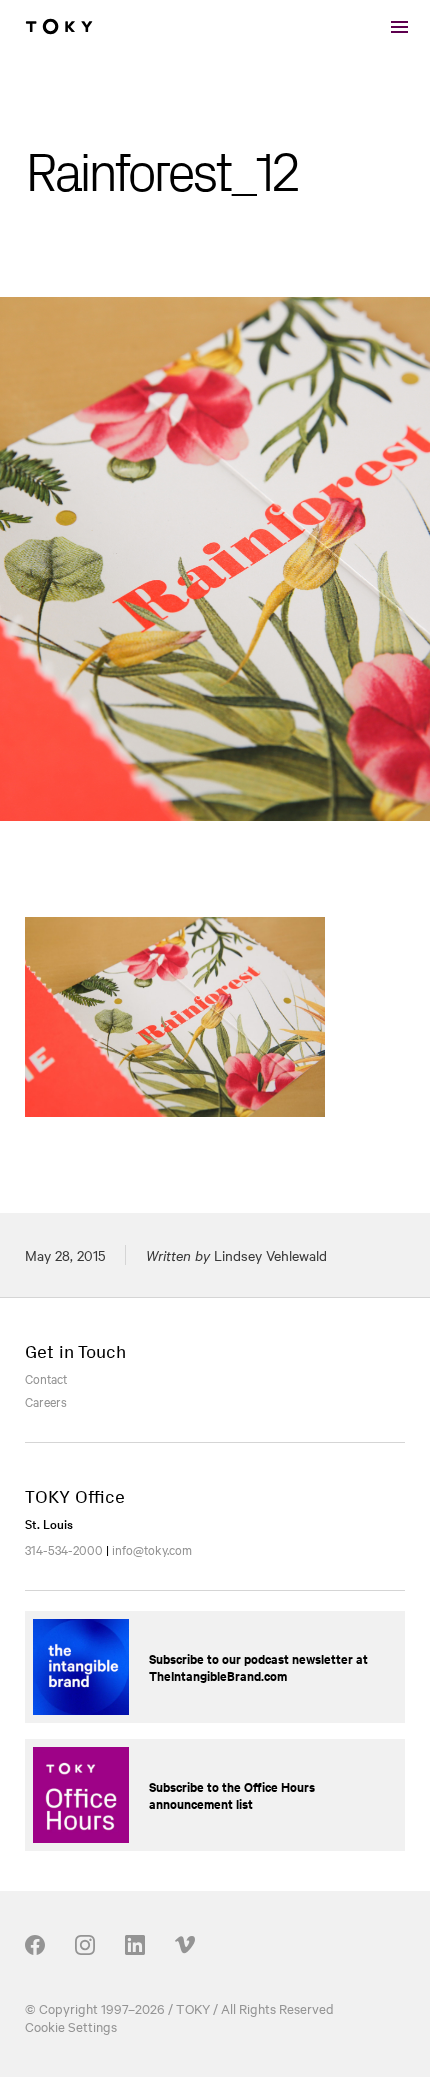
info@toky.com (152, 1549)
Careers (46, 1401)
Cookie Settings (71, 2026)
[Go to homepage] (59, 27)
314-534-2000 (64, 1549)
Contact (46, 1378)
